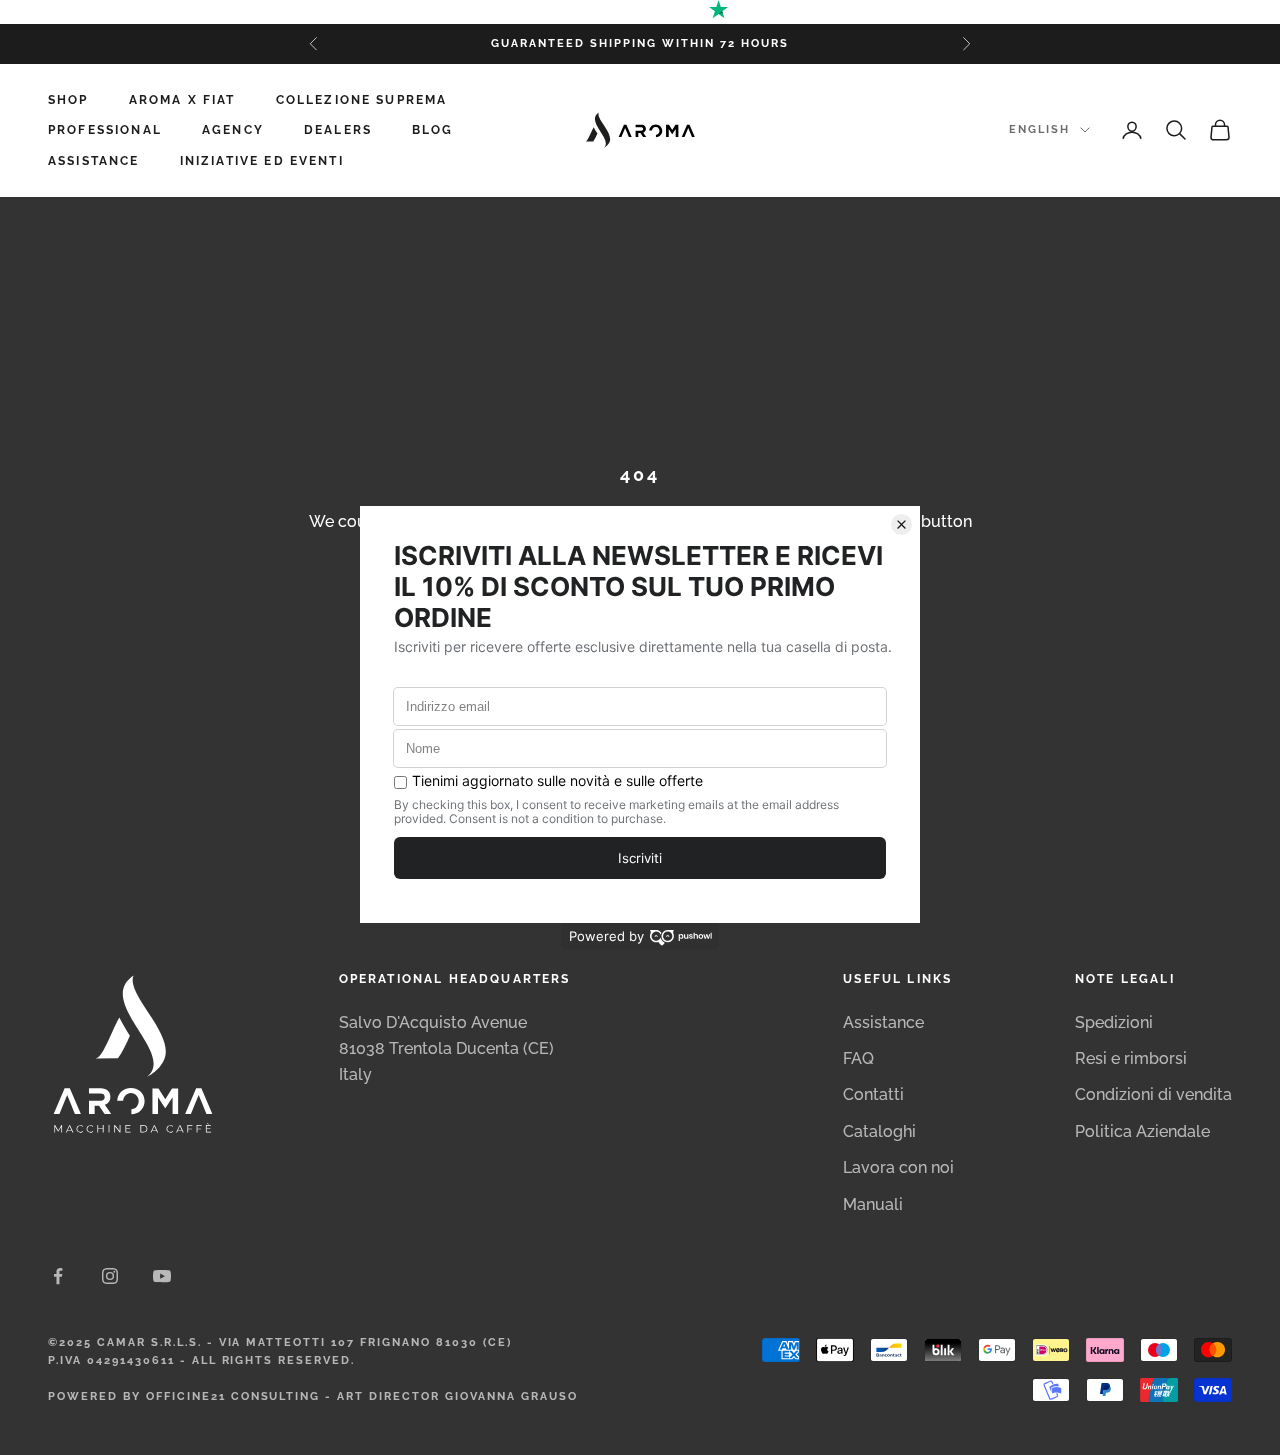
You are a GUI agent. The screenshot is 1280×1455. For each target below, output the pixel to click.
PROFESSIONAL (105, 130)
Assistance (883, 1022)
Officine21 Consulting (233, 1396)
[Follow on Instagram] (110, 1276)
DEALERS (338, 130)
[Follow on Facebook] (58, 1276)
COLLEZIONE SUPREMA (362, 100)
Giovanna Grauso (511, 1396)
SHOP (68, 100)
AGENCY (233, 130)
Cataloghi (879, 1131)
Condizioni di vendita (1153, 1094)
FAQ (858, 1058)
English (1039, 129)
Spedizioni (1114, 1022)
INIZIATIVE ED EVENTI (262, 161)
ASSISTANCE (94, 161)
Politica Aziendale (1142, 1131)
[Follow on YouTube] (162, 1276)
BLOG (433, 130)
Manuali (873, 1204)
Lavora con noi (898, 1167)
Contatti (873, 1094)
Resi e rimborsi (1131, 1058)
